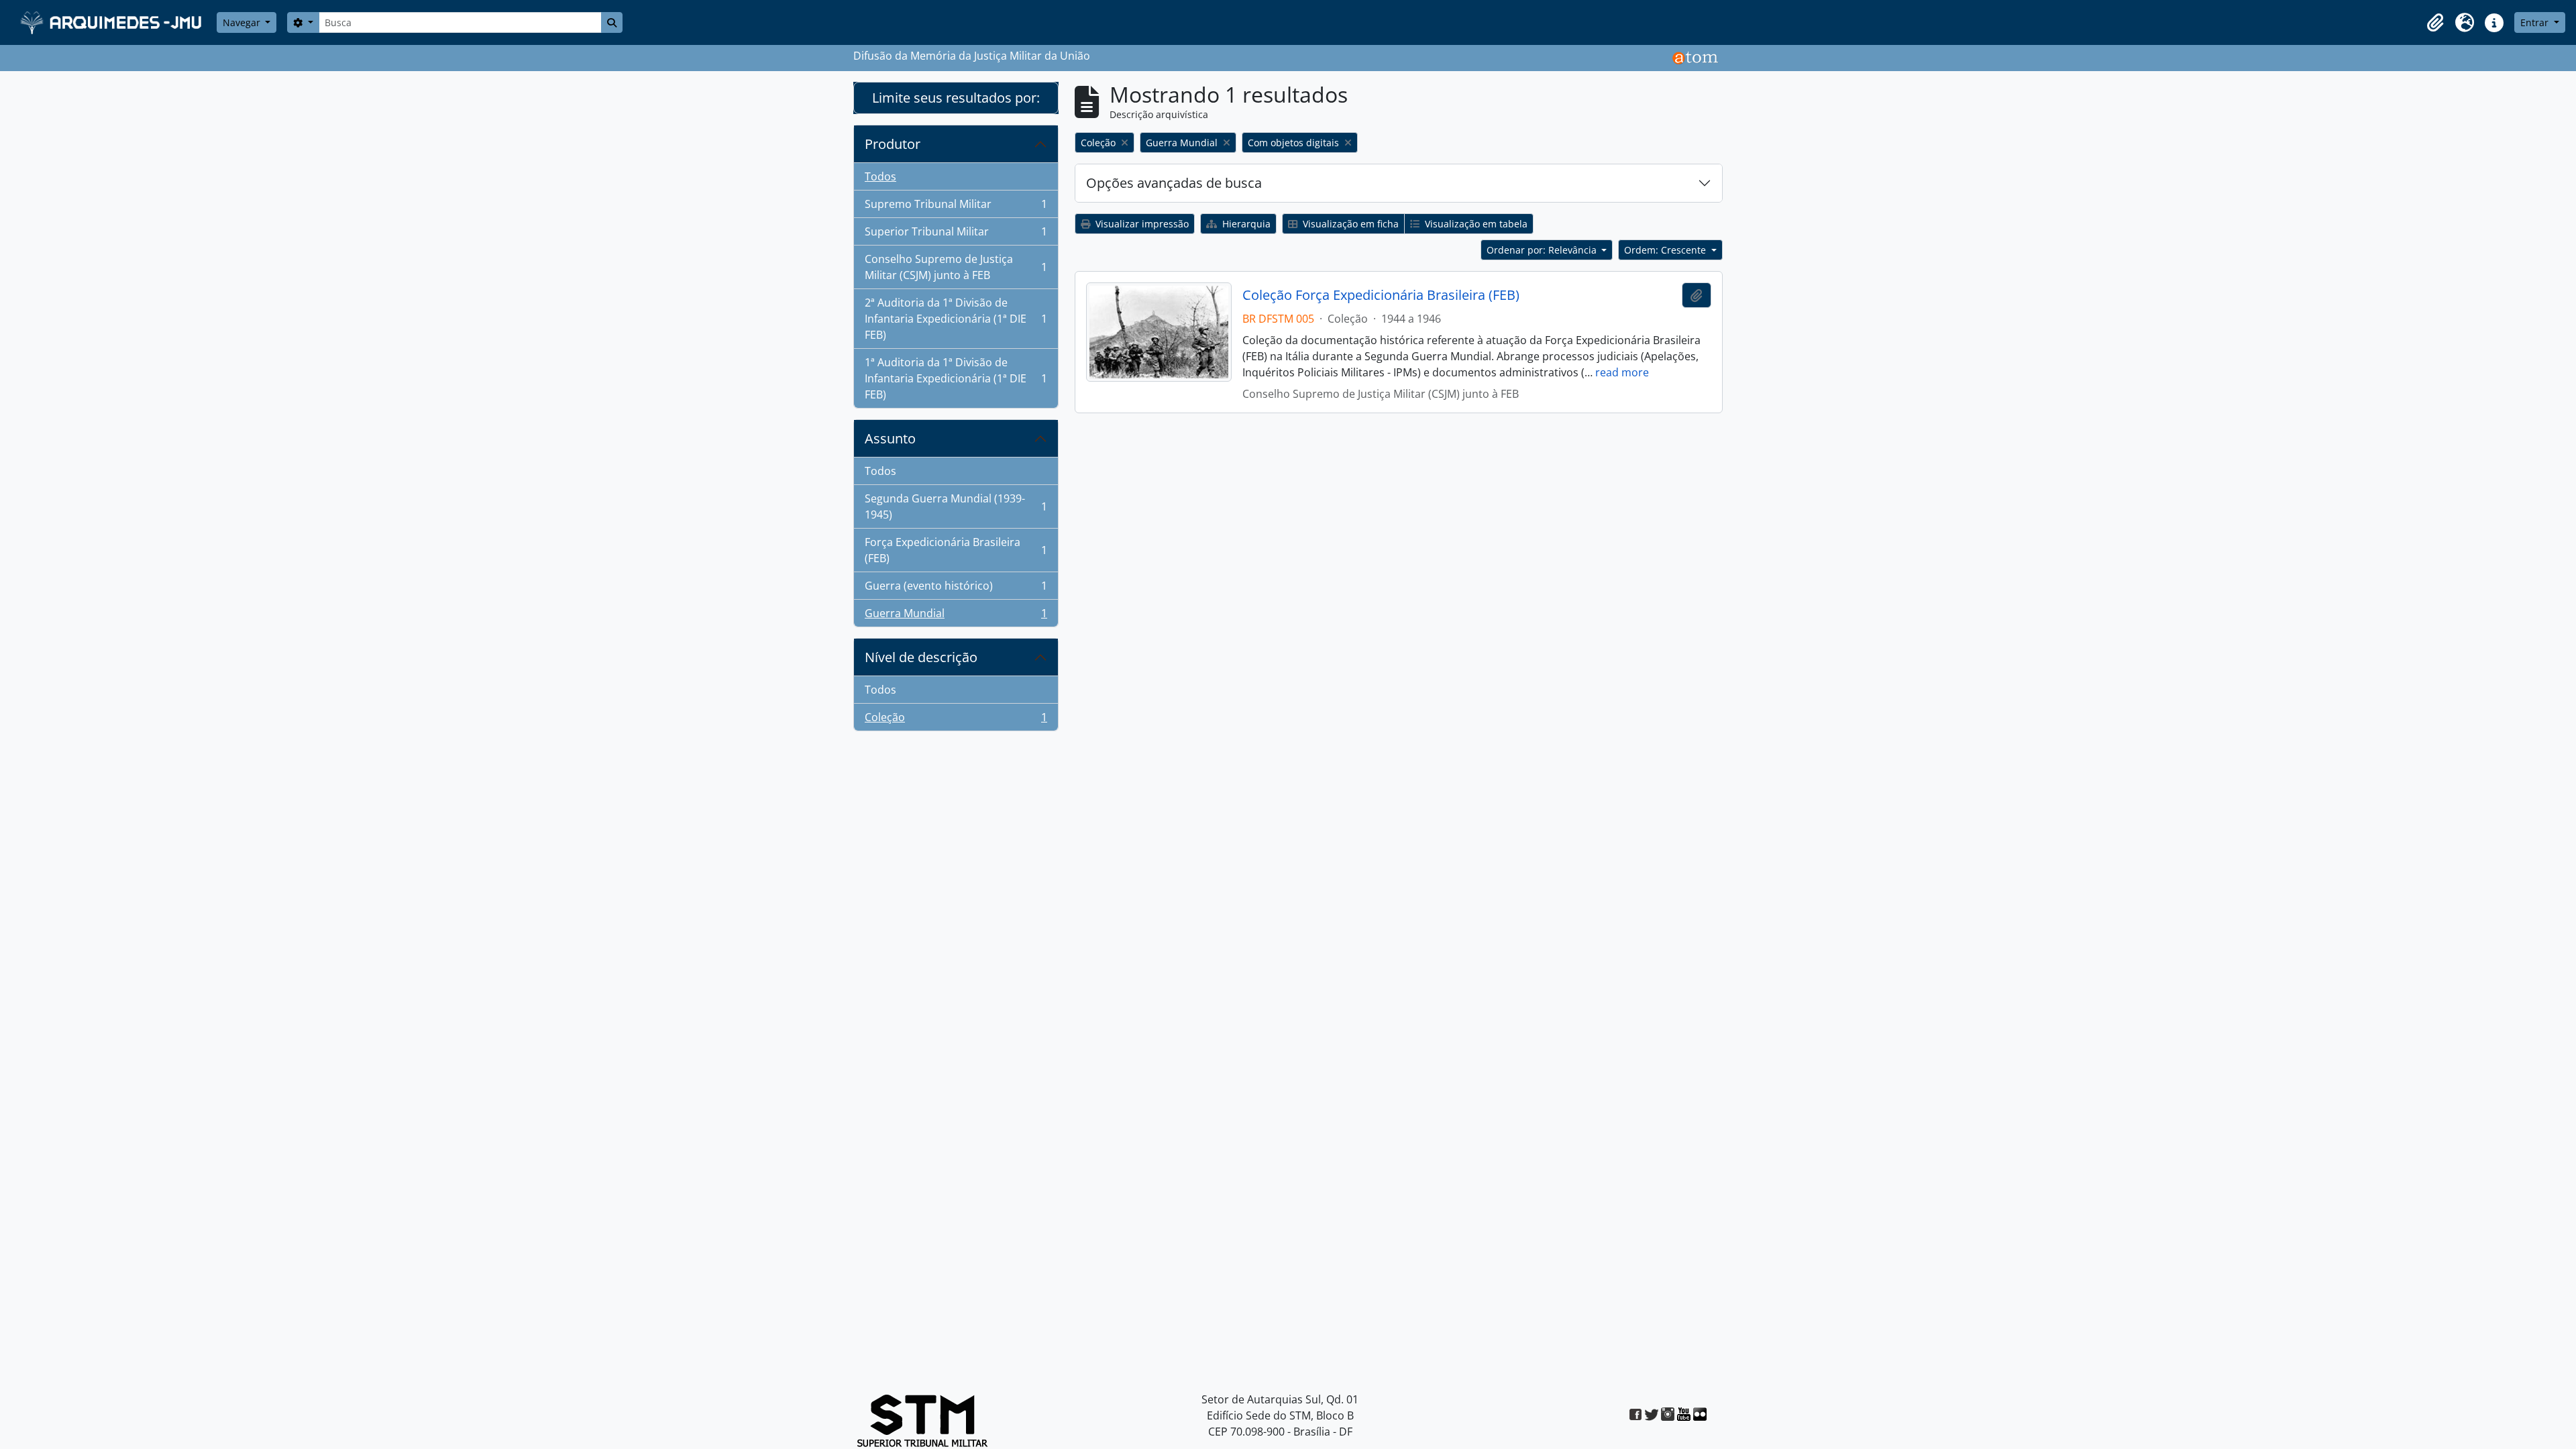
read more (1622, 372)
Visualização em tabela (1475, 224)
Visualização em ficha (1349, 224)
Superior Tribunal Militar (956, 235)
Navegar (243, 22)
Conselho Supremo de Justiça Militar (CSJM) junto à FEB (956, 267)
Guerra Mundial (956, 616)
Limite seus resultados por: (956, 98)
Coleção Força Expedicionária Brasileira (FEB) (1381, 295)
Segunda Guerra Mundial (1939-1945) (956, 506)
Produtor (893, 144)
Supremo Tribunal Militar (956, 207)
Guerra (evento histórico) (956, 589)
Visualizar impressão (1141, 224)
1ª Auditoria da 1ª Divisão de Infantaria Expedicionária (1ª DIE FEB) (956, 378)
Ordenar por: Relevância (1543, 250)
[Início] (112, 22)
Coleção (956, 720)
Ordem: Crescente (1666, 250)
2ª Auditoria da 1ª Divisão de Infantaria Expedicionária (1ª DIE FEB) (956, 319)
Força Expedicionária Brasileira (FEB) (956, 550)
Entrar (2536, 22)
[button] (2435, 23)
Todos (880, 176)
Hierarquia (1245, 224)
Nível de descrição (921, 657)
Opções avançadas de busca (1174, 183)
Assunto (890, 438)
